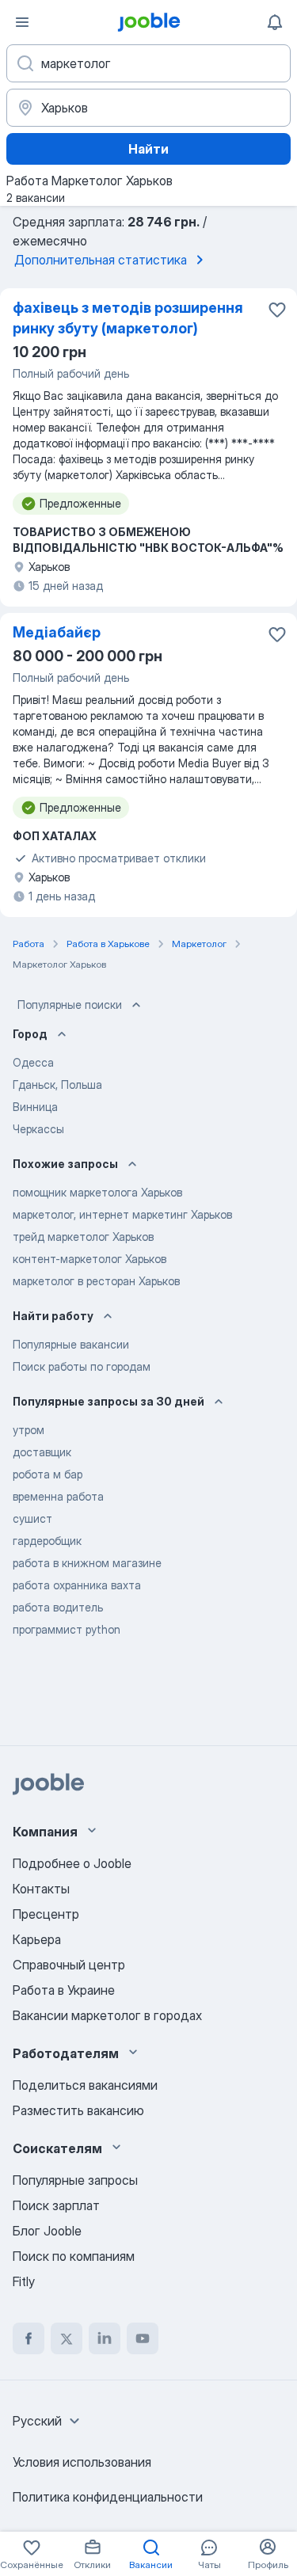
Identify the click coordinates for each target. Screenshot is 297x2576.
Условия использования (82, 2462)
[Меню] (22, 22)
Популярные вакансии (71, 1344)
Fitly (24, 2281)
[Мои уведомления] (275, 22)
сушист (32, 1518)
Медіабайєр (57, 632)
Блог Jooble (47, 2231)
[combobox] (48, 2421)
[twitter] (67, 2338)
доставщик (42, 1452)
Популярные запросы (75, 2180)
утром (29, 1430)
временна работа (58, 1496)
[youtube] (143, 2338)
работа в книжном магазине (87, 1563)
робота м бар (48, 1474)
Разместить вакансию (78, 2110)
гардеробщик (47, 1541)
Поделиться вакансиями (85, 2085)
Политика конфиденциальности (108, 2497)
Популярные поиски (70, 1005)
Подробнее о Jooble (72, 1863)
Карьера (37, 1939)
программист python (67, 1629)
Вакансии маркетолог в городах (107, 2015)
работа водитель (58, 1607)
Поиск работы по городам (82, 1366)
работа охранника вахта (77, 1585)
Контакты (41, 1889)
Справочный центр (69, 1965)
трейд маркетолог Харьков (83, 1237)
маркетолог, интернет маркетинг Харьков (122, 1214)
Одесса (33, 1062)
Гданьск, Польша (57, 1084)
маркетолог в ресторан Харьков (96, 1281)
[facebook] (29, 2338)
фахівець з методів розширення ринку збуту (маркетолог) (128, 318)
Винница (35, 1107)
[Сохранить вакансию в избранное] (277, 310)
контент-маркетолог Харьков (89, 1259)
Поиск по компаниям (74, 2256)
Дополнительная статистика (101, 260)
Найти (148, 149)
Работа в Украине (64, 1990)
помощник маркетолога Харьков (97, 1192)
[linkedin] (105, 2338)
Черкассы (38, 1129)
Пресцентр (46, 1914)
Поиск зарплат (56, 2205)
